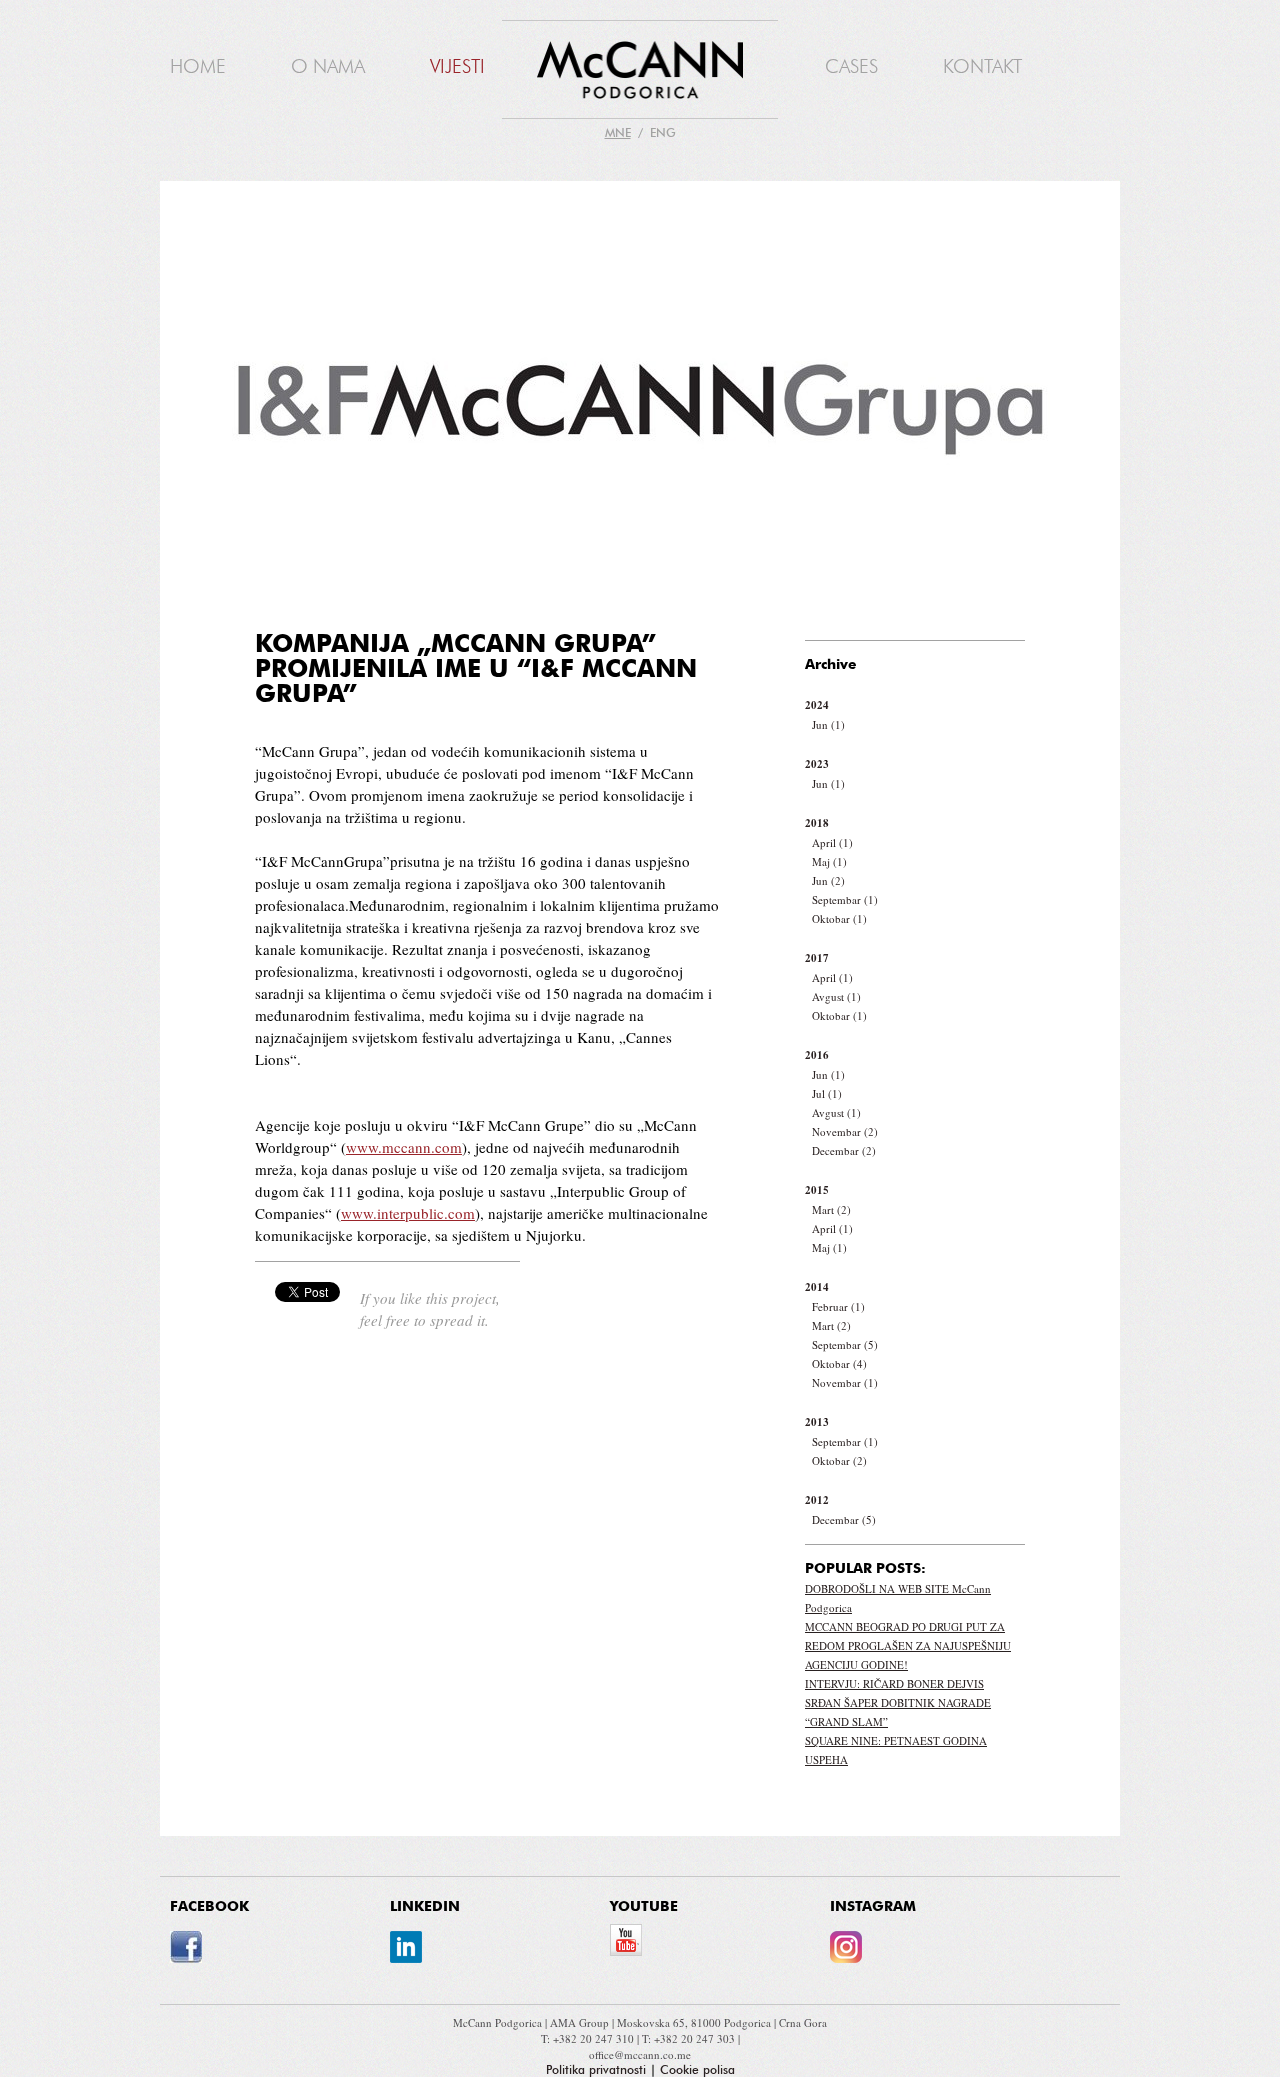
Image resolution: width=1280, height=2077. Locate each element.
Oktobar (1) (839, 918)
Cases (851, 66)
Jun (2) (828, 880)
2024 (817, 705)
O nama (328, 66)
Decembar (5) (844, 1519)
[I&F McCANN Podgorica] (640, 71)
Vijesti (457, 66)
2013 (817, 1422)
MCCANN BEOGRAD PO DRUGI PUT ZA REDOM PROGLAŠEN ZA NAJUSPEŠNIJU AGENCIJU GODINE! (908, 1645)
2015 (817, 1190)
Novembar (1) (845, 1382)
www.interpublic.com (408, 1213)
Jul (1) (827, 1093)
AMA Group (581, 2022)
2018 (817, 823)
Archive (831, 665)
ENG (663, 133)
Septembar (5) (845, 1344)
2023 (817, 764)
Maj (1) (829, 861)
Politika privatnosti (596, 2070)
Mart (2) (831, 1209)
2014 (817, 1287)
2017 (817, 958)
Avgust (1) (836, 996)
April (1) (832, 842)
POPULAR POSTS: (865, 1569)
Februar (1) (838, 1306)
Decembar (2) (844, 1150)
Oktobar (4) (839, 1363)
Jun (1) (828, 724)
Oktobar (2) (839, 1460)
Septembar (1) (845, 899)
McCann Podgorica (499, 2022)
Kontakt (982, 66)
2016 (817, 1055)
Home (198, 66)
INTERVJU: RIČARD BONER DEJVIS (894, 1683)
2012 (817, 1500)
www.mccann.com (404, 1147)
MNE (618, 133)
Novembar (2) (845, 1131)
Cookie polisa (697, 2070)
